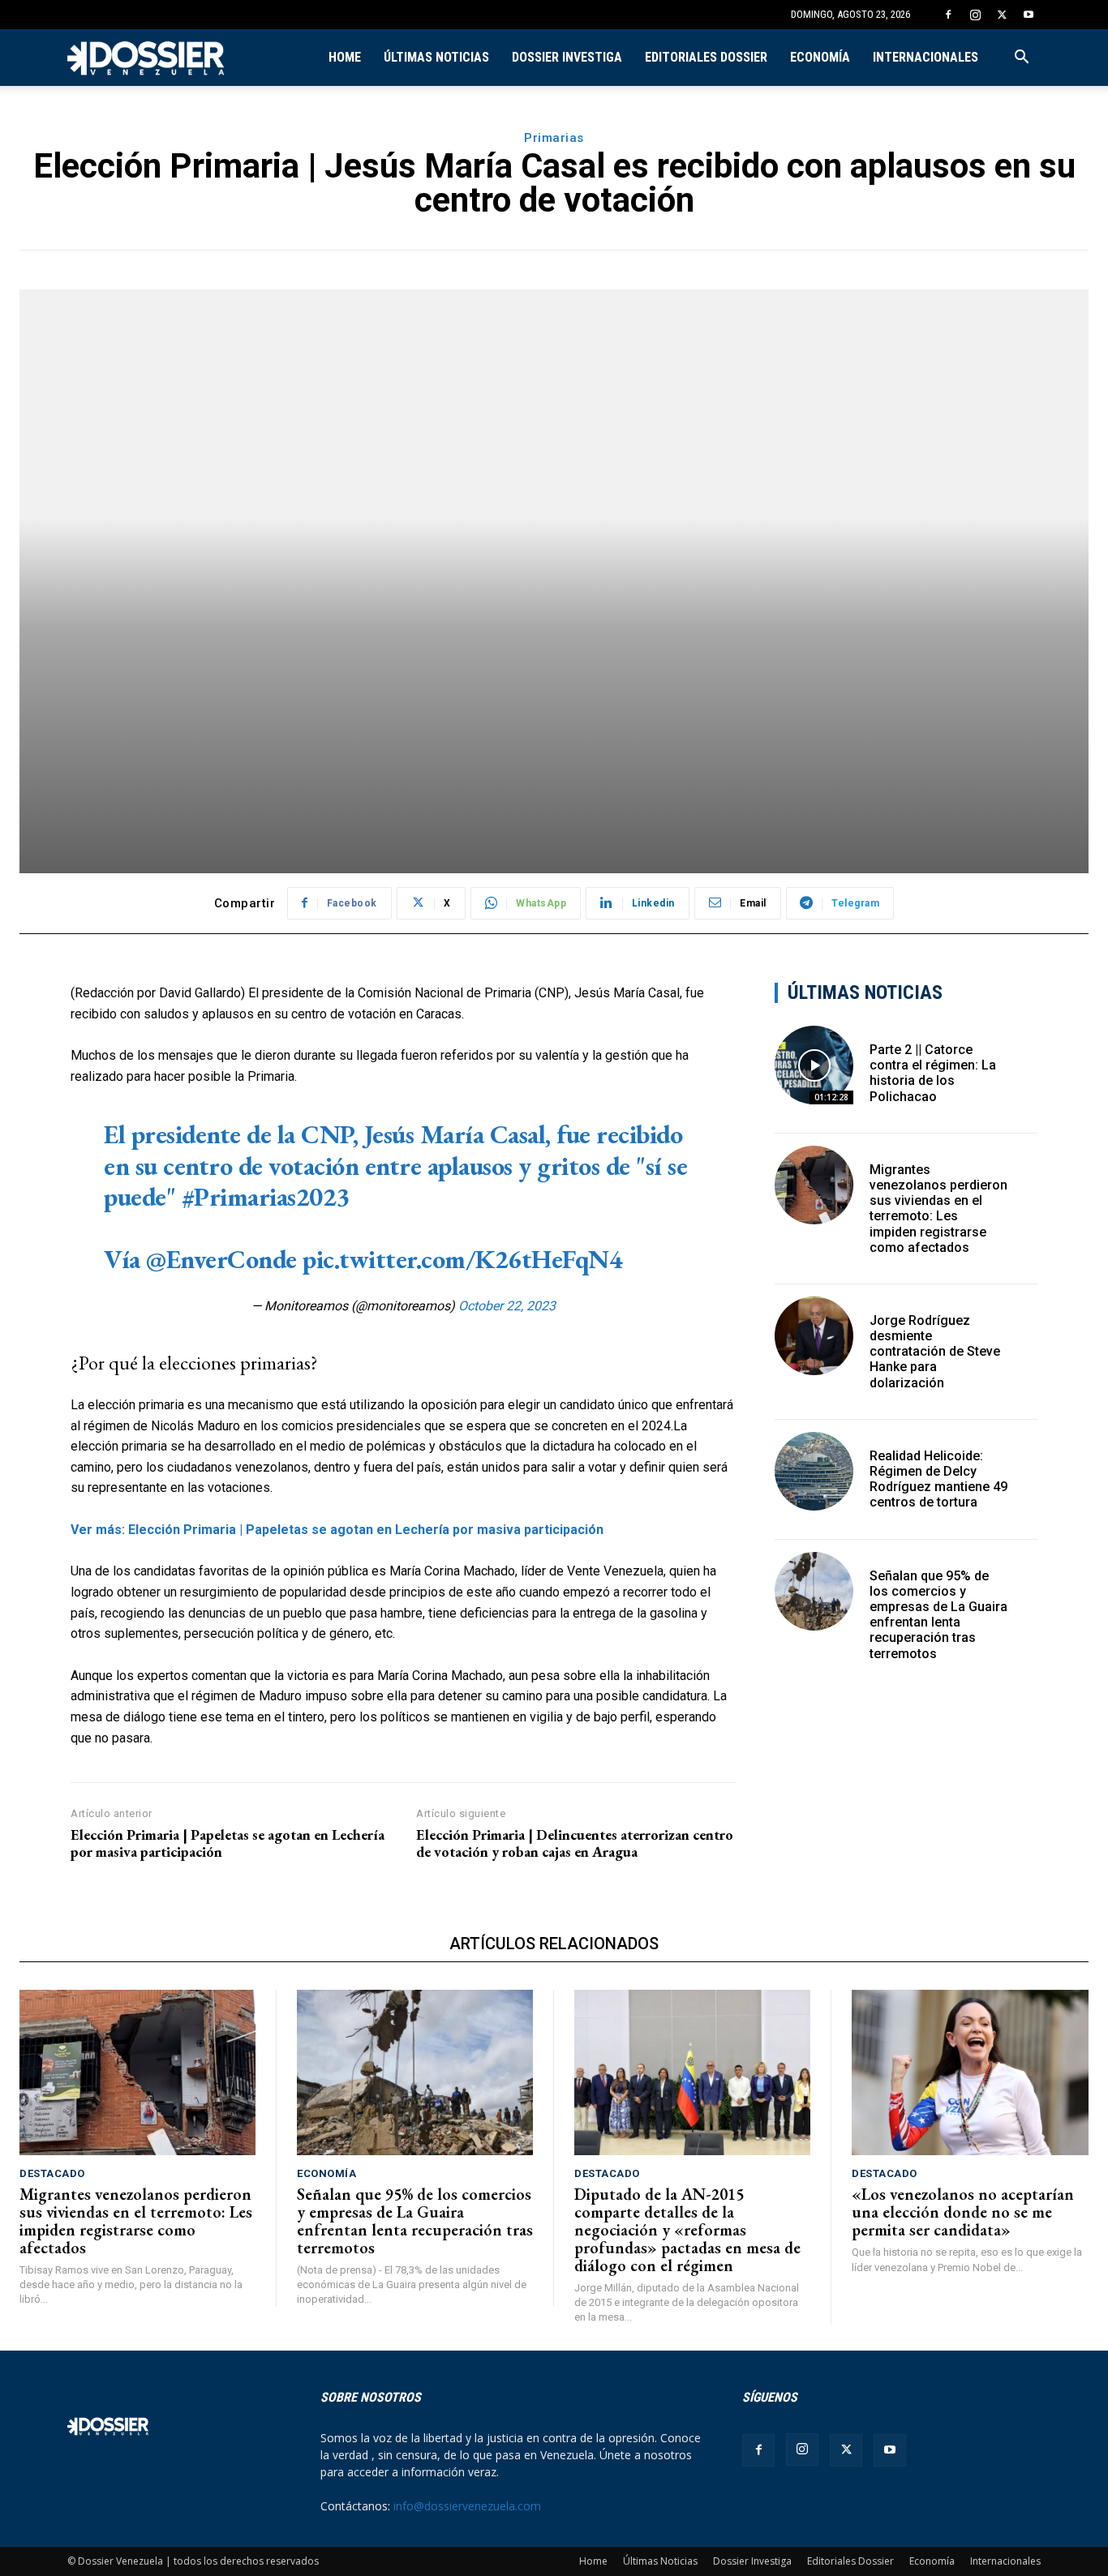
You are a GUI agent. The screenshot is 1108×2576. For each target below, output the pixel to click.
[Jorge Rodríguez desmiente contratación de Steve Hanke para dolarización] (814, 1336)
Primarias (554, 138)
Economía (820, 57)
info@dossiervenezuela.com (467, 2506)
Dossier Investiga (567, 57)
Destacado (52, 2173)
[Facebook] (948, 15)
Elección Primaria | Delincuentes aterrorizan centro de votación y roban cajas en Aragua (575, 1843)
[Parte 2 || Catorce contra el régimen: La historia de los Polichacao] (814, 1065)
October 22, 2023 (507, 1306)
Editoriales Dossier (706, 57)
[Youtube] (1029, 15)
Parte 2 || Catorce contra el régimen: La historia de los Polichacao (933, 1073)
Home (345, 57)
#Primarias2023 (266, 1197)
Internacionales (925, 57)
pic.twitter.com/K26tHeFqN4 (462, 1259)
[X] (1002, 15)
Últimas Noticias (436, 57)
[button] (1021, 59)
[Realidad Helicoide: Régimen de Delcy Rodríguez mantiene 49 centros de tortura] (814, 1471)
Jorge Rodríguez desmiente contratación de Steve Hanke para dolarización (935, 1352)
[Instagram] (975, 15)
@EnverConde (221, 1259)
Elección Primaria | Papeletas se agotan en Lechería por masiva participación (228, 1843)
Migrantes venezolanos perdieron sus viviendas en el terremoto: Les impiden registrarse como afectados (938, 1209)
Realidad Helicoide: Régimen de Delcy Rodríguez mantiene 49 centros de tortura (938, 1479)
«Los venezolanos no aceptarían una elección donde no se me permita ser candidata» (963, 2212)
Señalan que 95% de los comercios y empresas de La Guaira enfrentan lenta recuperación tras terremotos (938, 1615)
